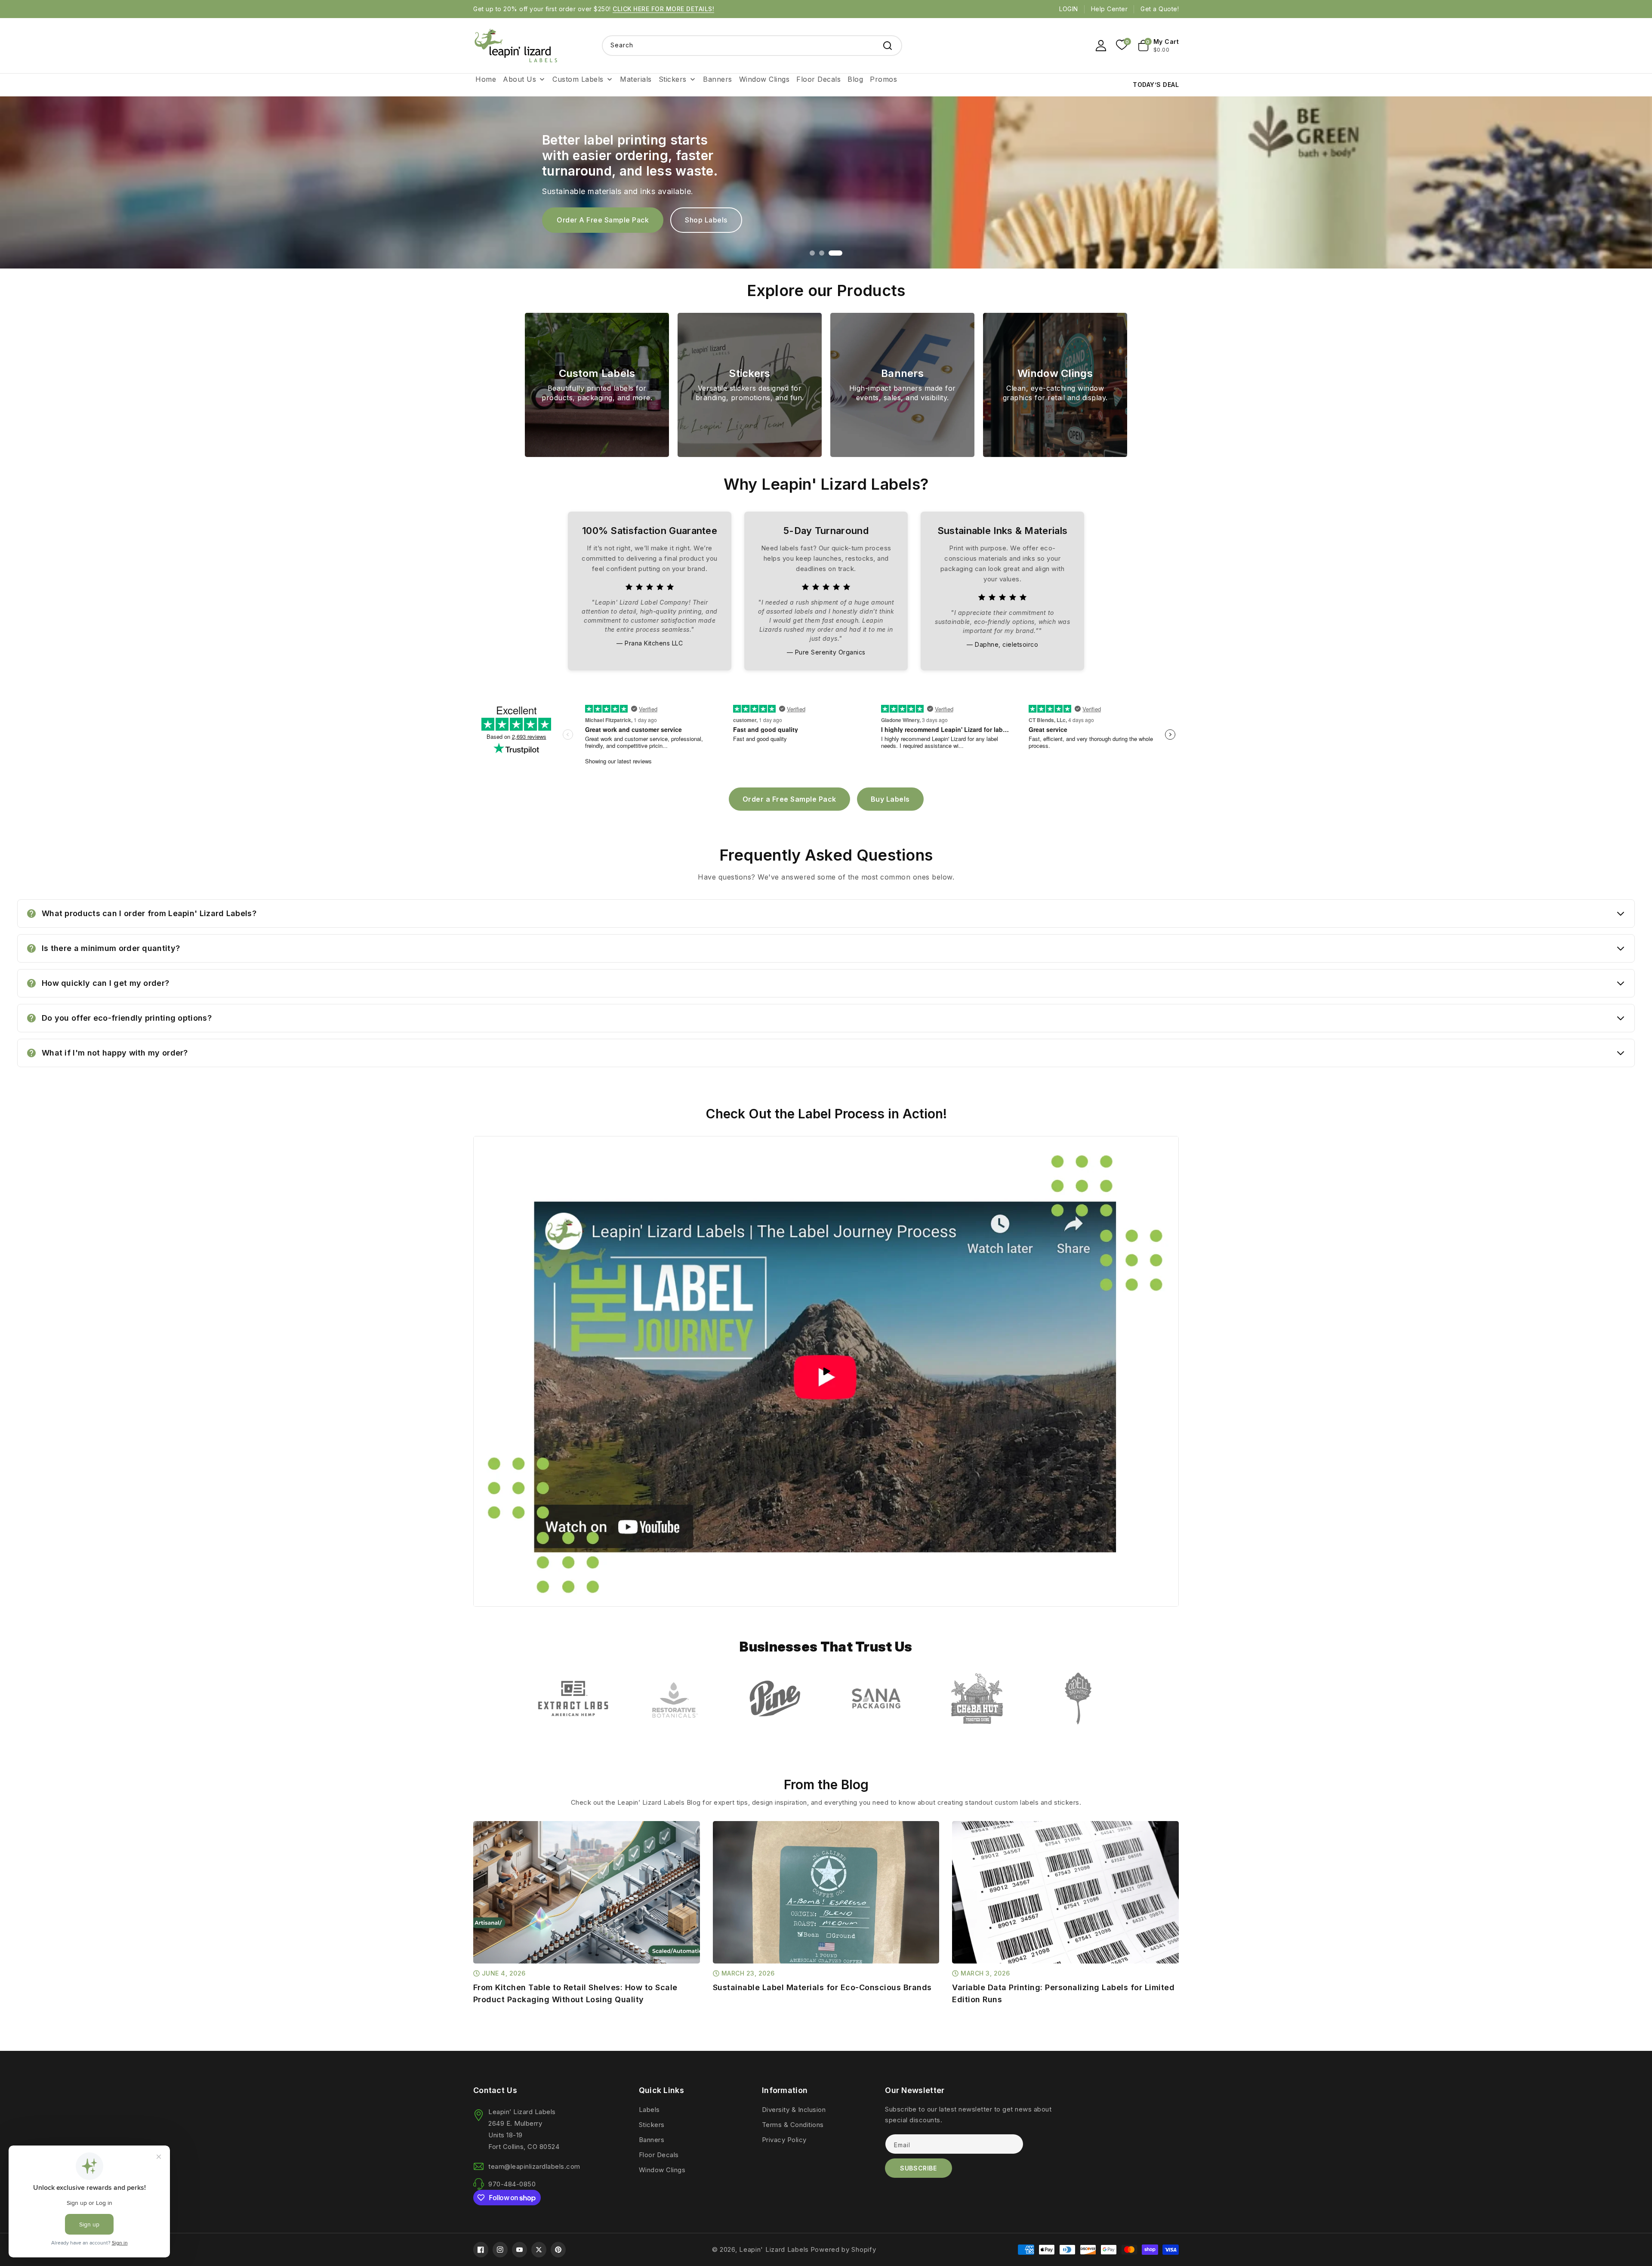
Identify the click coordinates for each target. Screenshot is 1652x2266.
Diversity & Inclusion (794, 2110)
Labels (649, 2110)
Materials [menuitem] (636, 79)
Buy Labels (704, 220)
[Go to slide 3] (840, 253)
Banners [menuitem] (718, 79)
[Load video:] (826, 1371)
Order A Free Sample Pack (603, 220)
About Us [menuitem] (519, 79)
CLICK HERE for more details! (663, 9)
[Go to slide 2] (830, 253)
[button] (1159, 46)
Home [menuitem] (486, 79)
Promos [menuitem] (883, 79)
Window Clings (662, 2170)
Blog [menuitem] (855, 79)
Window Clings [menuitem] (764, 79)
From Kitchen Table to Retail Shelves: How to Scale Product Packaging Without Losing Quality (575, 1993)
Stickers (652, 2125)
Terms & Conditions (793, 2125)
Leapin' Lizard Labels (774, 2249)
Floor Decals (659, 2155)
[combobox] (752, 46)
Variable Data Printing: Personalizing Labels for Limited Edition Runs (1063, 1993)
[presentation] (475, 1887)
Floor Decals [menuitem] (818, 79)
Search (888, 46)
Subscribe (918, 2168)
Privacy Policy (784, 2140)
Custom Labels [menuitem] (578, 79)
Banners (652, 2140)
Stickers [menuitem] (673, 79)
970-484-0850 (512, 2184)
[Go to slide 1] (817, 253)
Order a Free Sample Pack (789, 799)
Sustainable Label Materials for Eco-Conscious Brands (822, 1987)
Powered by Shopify (843, 2249)
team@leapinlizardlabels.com (534, 2166)
